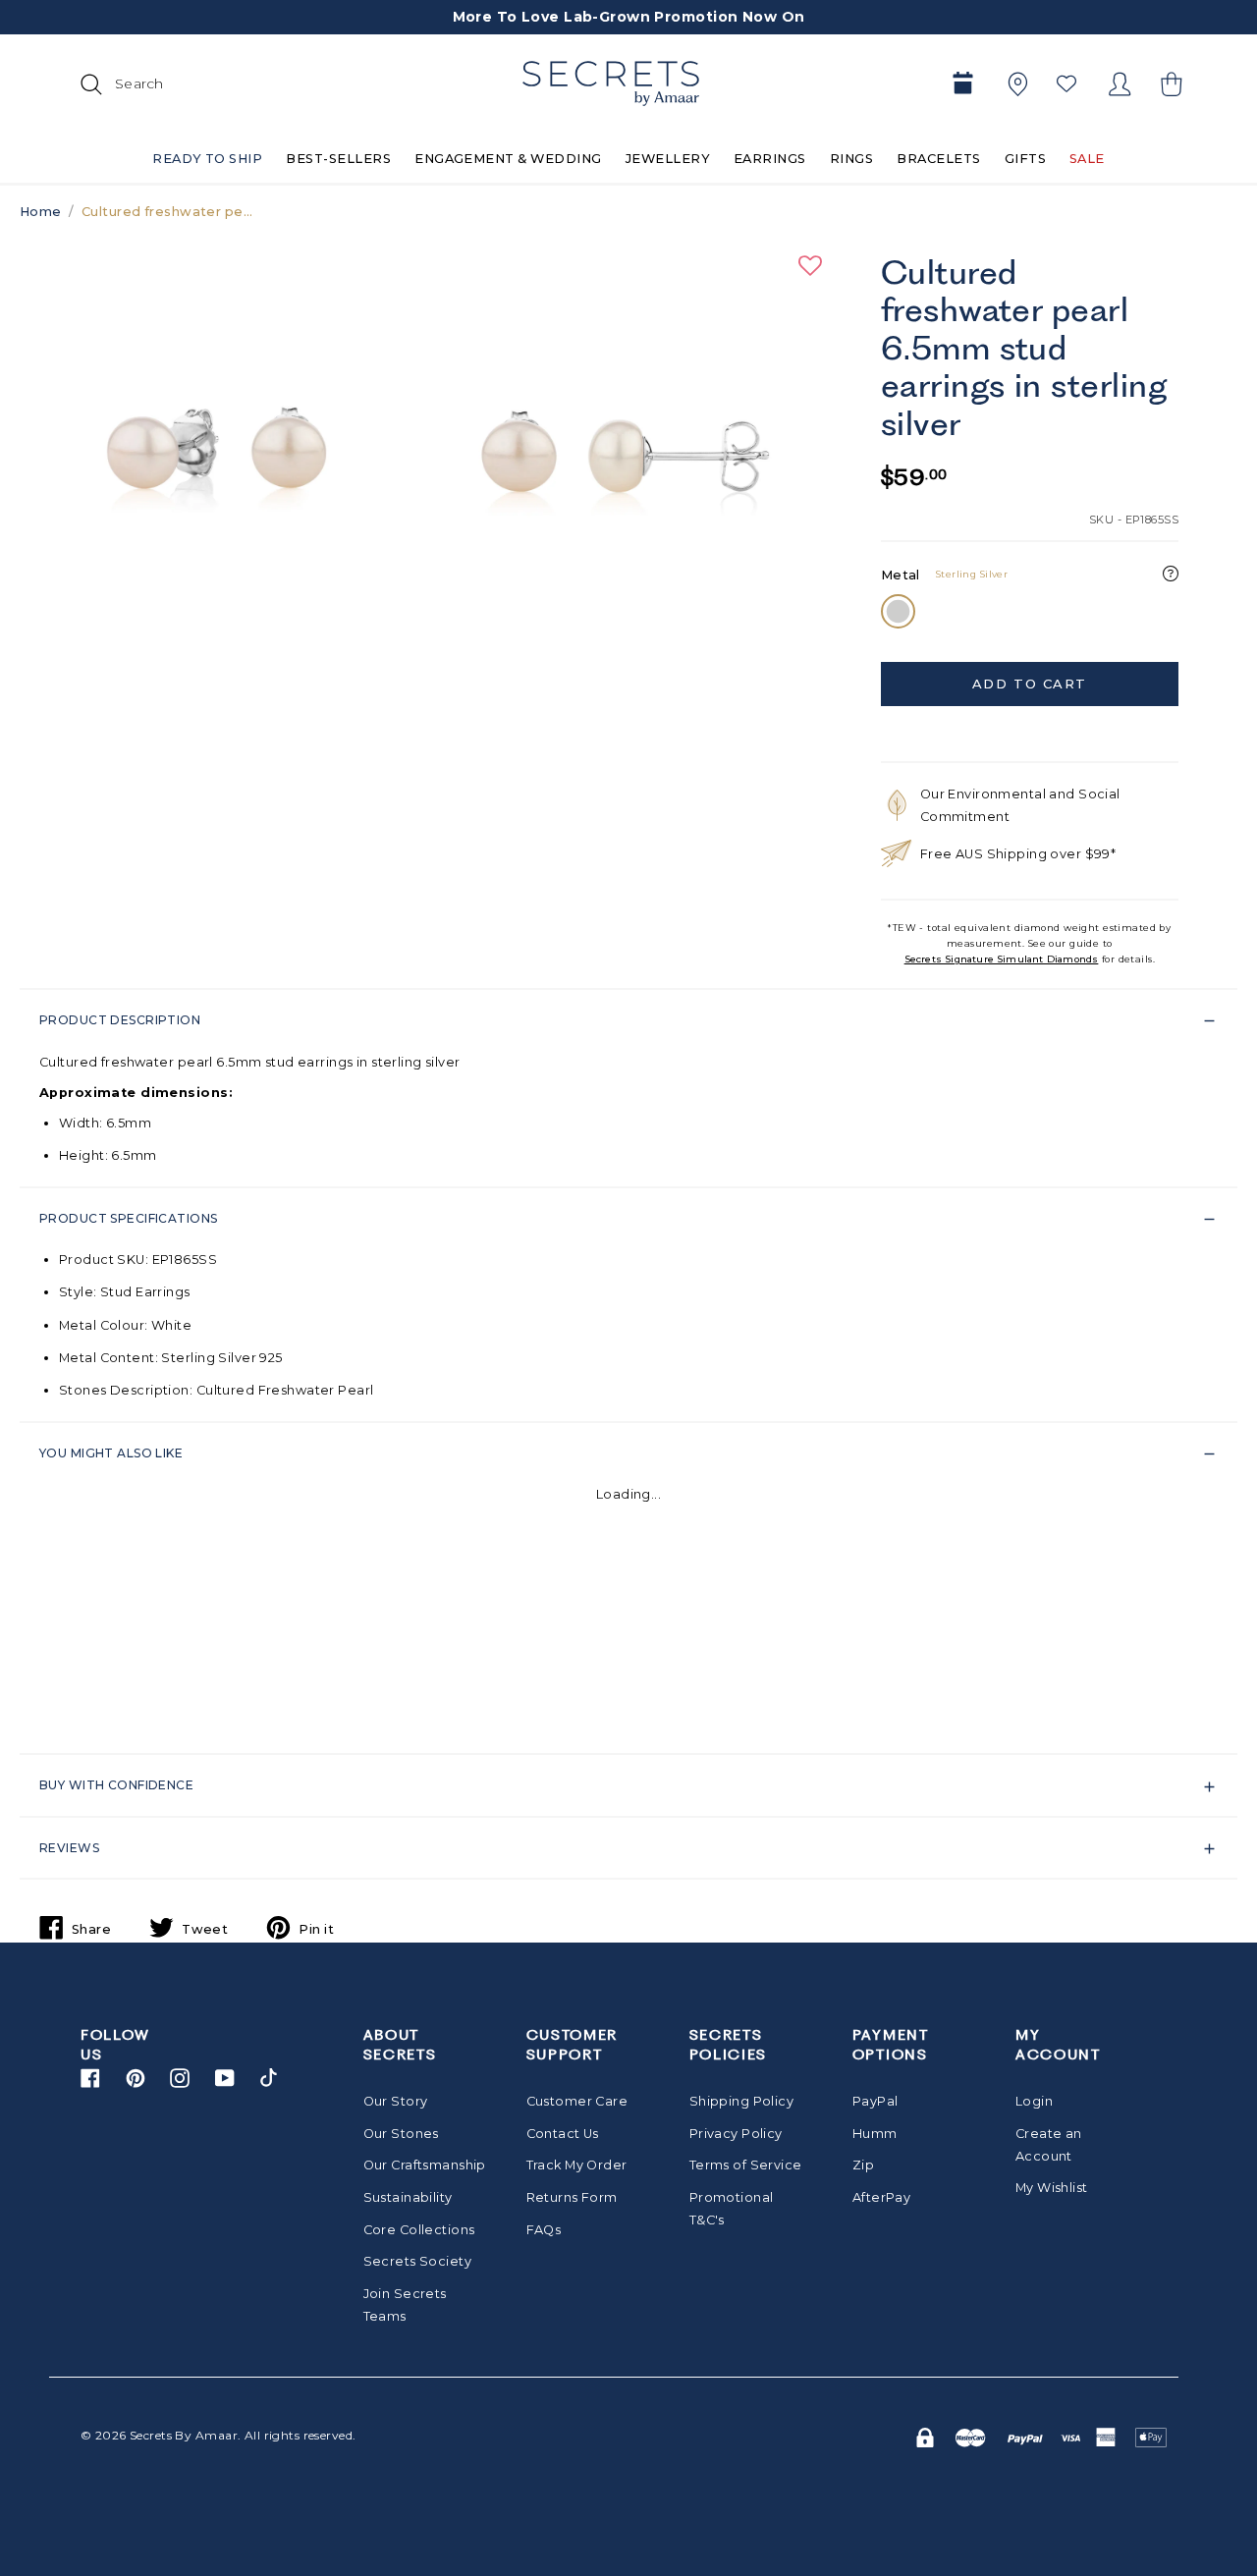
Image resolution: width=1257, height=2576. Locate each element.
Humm (875, 2134)
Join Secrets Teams (405, 2305)
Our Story (396, 2101)
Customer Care (577, 2101)
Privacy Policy (736, 2134)
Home (41, 212)
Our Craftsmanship (420, 2165)
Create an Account (1049, 2145)
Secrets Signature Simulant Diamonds (1002, 959)
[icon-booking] (962, 84)
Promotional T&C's (732, 2209)
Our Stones (401, 2134)
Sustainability (408, 2197)
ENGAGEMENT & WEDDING (508, 159)
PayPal (875, 2101)
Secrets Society (417, 2261)
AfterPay (881, 2197)
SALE (1087, 159)
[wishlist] (1066, 83)
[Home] (611, 83)
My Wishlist (1052, 2188)
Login (1034, 2101)
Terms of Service (746, 2165)
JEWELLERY (668, 159)
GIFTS (1025, 159)
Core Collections (419, 2230)
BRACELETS (938, 159)
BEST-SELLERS (338, 159)
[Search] (88, 83)
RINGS (851, 159)
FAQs (544, 2230)
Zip (863, 2165)
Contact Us (563, 2134)
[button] (1169, 84)
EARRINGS (770, 159)
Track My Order (577, 2165)
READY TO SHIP (207, 159)
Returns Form (572, 2197)
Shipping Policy (741, 2101)
